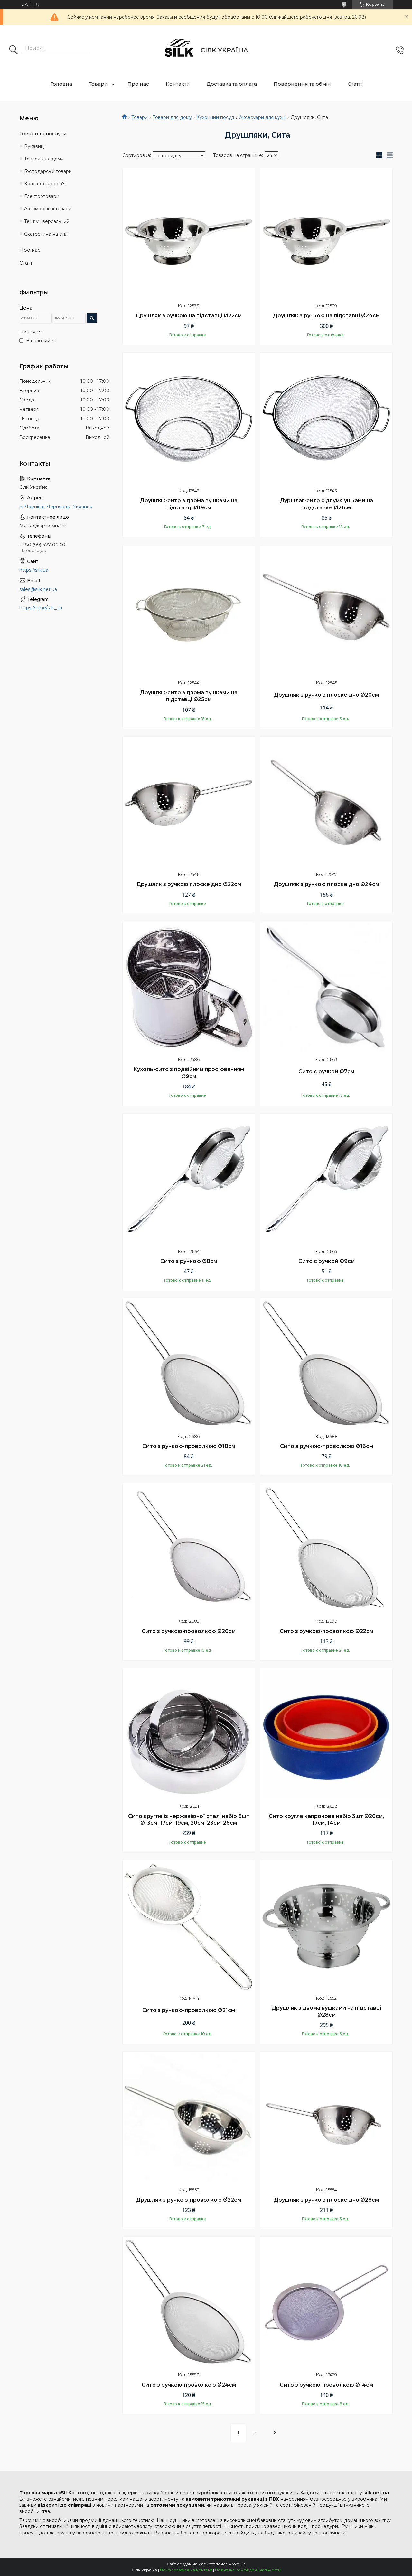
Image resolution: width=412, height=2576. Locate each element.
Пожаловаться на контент (186, 2570)
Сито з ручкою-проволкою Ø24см (189, 2385)
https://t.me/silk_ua (41, 608)
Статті (355, 84)
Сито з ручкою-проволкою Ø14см (326, 2385)
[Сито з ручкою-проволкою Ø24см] (189, 2303)
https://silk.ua (34, 570)
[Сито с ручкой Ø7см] (326, 988)
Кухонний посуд (215, 117)
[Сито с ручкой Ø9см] (326, 1180)
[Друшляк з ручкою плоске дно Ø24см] (326, 803)
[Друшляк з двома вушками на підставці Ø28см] (326, 1926)
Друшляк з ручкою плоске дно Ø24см (327, 884)
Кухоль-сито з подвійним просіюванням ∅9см (189, 1073)
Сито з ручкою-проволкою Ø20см (189, 1631)
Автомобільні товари (48, 209)
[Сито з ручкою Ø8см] (189, 1180)
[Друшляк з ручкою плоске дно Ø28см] (326, 2118)
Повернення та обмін (302, 84)
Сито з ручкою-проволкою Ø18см (189, 1446)
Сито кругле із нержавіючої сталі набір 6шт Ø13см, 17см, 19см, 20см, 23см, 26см (189, 1820)
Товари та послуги (43, 134)
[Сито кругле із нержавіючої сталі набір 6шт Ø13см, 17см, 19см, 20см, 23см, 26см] (189, 1734)
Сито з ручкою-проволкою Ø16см (327, 1446)
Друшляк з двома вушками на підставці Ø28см (326, 2011)
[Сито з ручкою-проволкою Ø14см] (326, 2303)
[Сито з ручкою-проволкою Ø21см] (189, 1926)
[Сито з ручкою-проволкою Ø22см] (326, 1549)
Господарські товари (48, 171)
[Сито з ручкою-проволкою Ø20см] (189, 1549)
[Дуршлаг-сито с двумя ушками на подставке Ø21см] (326, 419)
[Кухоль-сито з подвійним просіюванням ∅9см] (189, 988)
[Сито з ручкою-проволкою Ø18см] (189, 1365)
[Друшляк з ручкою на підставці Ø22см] (189, 234)
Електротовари (42, 196)
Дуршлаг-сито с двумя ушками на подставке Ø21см (327, 504)
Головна (61, 84)
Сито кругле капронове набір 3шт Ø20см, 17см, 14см (326, 1820)
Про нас (138, 84)
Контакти (178, 84)
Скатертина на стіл (46, 234)
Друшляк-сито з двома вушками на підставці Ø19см (189, 504)
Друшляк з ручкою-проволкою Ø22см (189, 2200)
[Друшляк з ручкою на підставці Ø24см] (326, 234)
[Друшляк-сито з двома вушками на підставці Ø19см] (189, 419)
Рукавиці (34, 146)
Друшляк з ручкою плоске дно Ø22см (189, 884)
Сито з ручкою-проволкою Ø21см (189, 2010)
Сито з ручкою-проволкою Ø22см (327, 1631)
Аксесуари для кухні (263, 117)
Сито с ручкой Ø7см (326, 1071)
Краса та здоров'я (45, 184)
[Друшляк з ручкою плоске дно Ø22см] (189, 803)
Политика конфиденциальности (248, 2570)
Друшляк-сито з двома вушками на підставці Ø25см (189, 696)
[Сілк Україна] (179, 50)
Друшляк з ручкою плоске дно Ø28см (326, 2200)
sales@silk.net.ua (38, 589)
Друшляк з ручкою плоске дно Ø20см (326, 695)
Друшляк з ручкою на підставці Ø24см (326, 316)
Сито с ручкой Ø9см (327, 1261)
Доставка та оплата (232, 84)
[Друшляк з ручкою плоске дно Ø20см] (326, 611)
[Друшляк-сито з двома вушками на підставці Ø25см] (189, 611)
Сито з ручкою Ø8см (189, 1261)
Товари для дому (172, 117)
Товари (98, 84)
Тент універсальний (47, 221)
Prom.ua (237, 2564)
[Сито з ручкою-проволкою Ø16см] (326, 1365)
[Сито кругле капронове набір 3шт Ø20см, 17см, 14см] (326, 1734)
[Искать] (14, 50)
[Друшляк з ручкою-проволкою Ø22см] (189, 2118)
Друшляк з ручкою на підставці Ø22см (189, 316)
